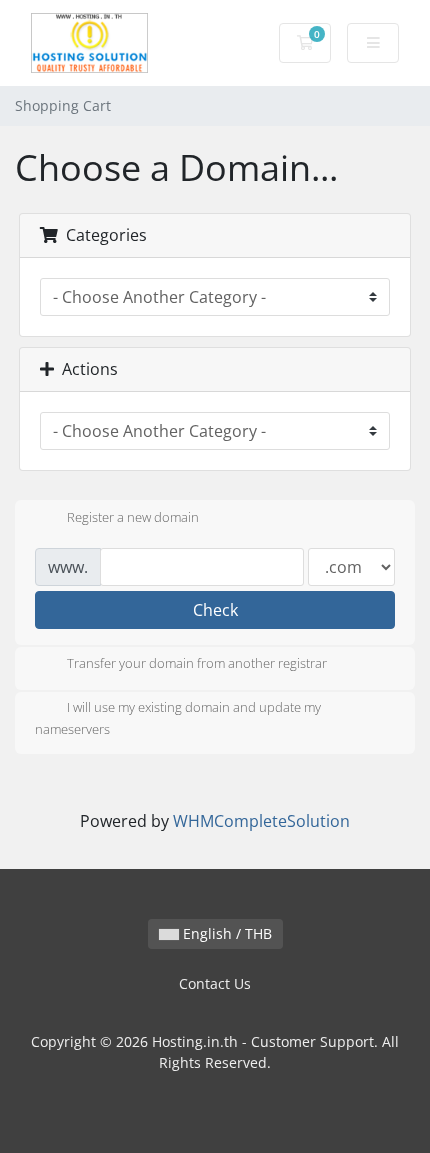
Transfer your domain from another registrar (197, 664)
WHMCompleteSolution (261, 821)
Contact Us (215, 983)
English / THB (225, 933)
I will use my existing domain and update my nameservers (178, 719)
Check (215, 610)
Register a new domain (133, 517)
